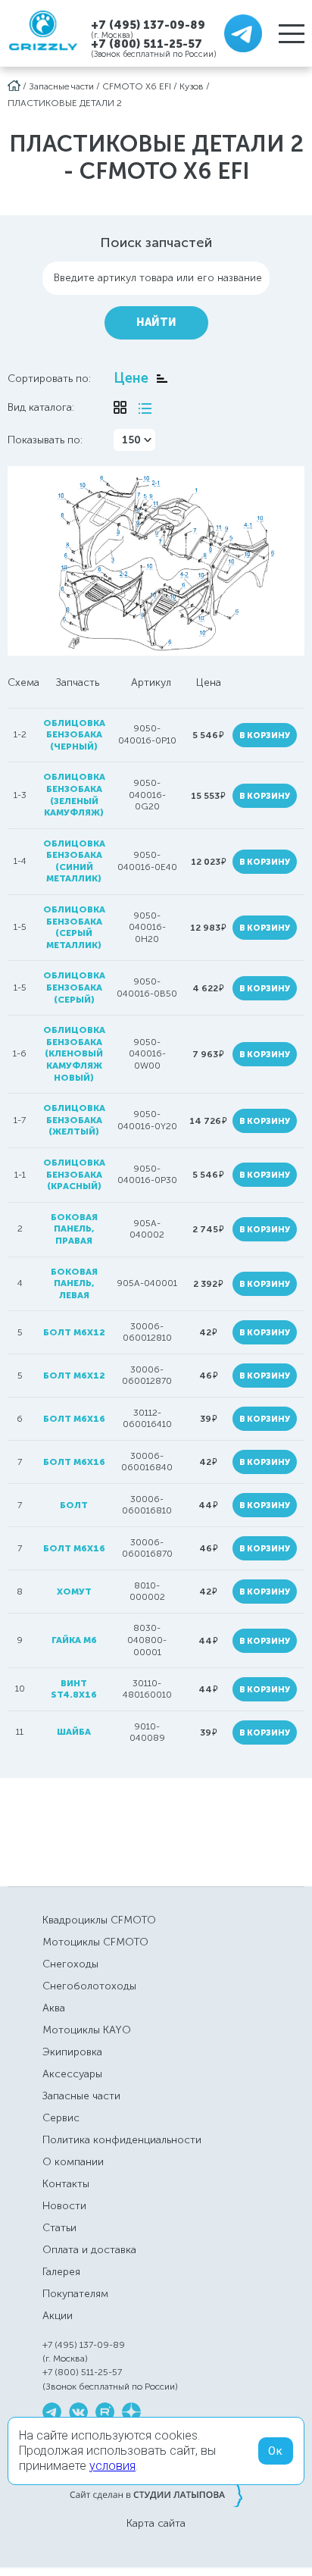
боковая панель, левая (74, 1283)
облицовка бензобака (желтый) (74, 1120)
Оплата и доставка (89, 2250)
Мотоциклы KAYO (87, 2030)
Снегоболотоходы (89, 1986)
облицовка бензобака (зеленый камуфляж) (74, 795)
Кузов (192, 86)
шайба (74, 1732)
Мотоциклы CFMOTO (95, 1942)
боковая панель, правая (74, 1229)
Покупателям (75, 2294)
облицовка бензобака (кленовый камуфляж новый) (74, 1053)
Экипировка (72, 2052)
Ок (276, 2451)
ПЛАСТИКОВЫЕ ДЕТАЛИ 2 (65, 103)
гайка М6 (74, 1640)
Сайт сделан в (156, 2494)
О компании (73, 2162)
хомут (74, 1592)
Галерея (61, 2272)
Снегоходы (70, 1964)
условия (112, 2466)
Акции (58, 2316)
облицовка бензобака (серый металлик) (74, 927)
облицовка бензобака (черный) (74, 735)
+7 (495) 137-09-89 (148, 25)
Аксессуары (72, 2074)
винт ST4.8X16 (74, 1689)
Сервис (61, 2118)
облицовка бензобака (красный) (74, 1174)
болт (74, 1505)
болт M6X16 (74, 1419)
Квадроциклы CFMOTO (99, 1920)
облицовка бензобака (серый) (74, 987)
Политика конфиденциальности (122, 2140)
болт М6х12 (74, 1376)
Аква (54, 2008)
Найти (156, 322)
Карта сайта (156, 2524)
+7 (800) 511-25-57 (147, 44)
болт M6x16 (74, 1548)
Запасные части (61, 86)
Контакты (66, 2184)
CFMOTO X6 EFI (137, 86)
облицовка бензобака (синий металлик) (74, 861)
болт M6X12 (74, 1332)
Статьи (59, 2228)
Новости (64, 2206)
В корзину (265, 736)
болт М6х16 (74, 1462)
